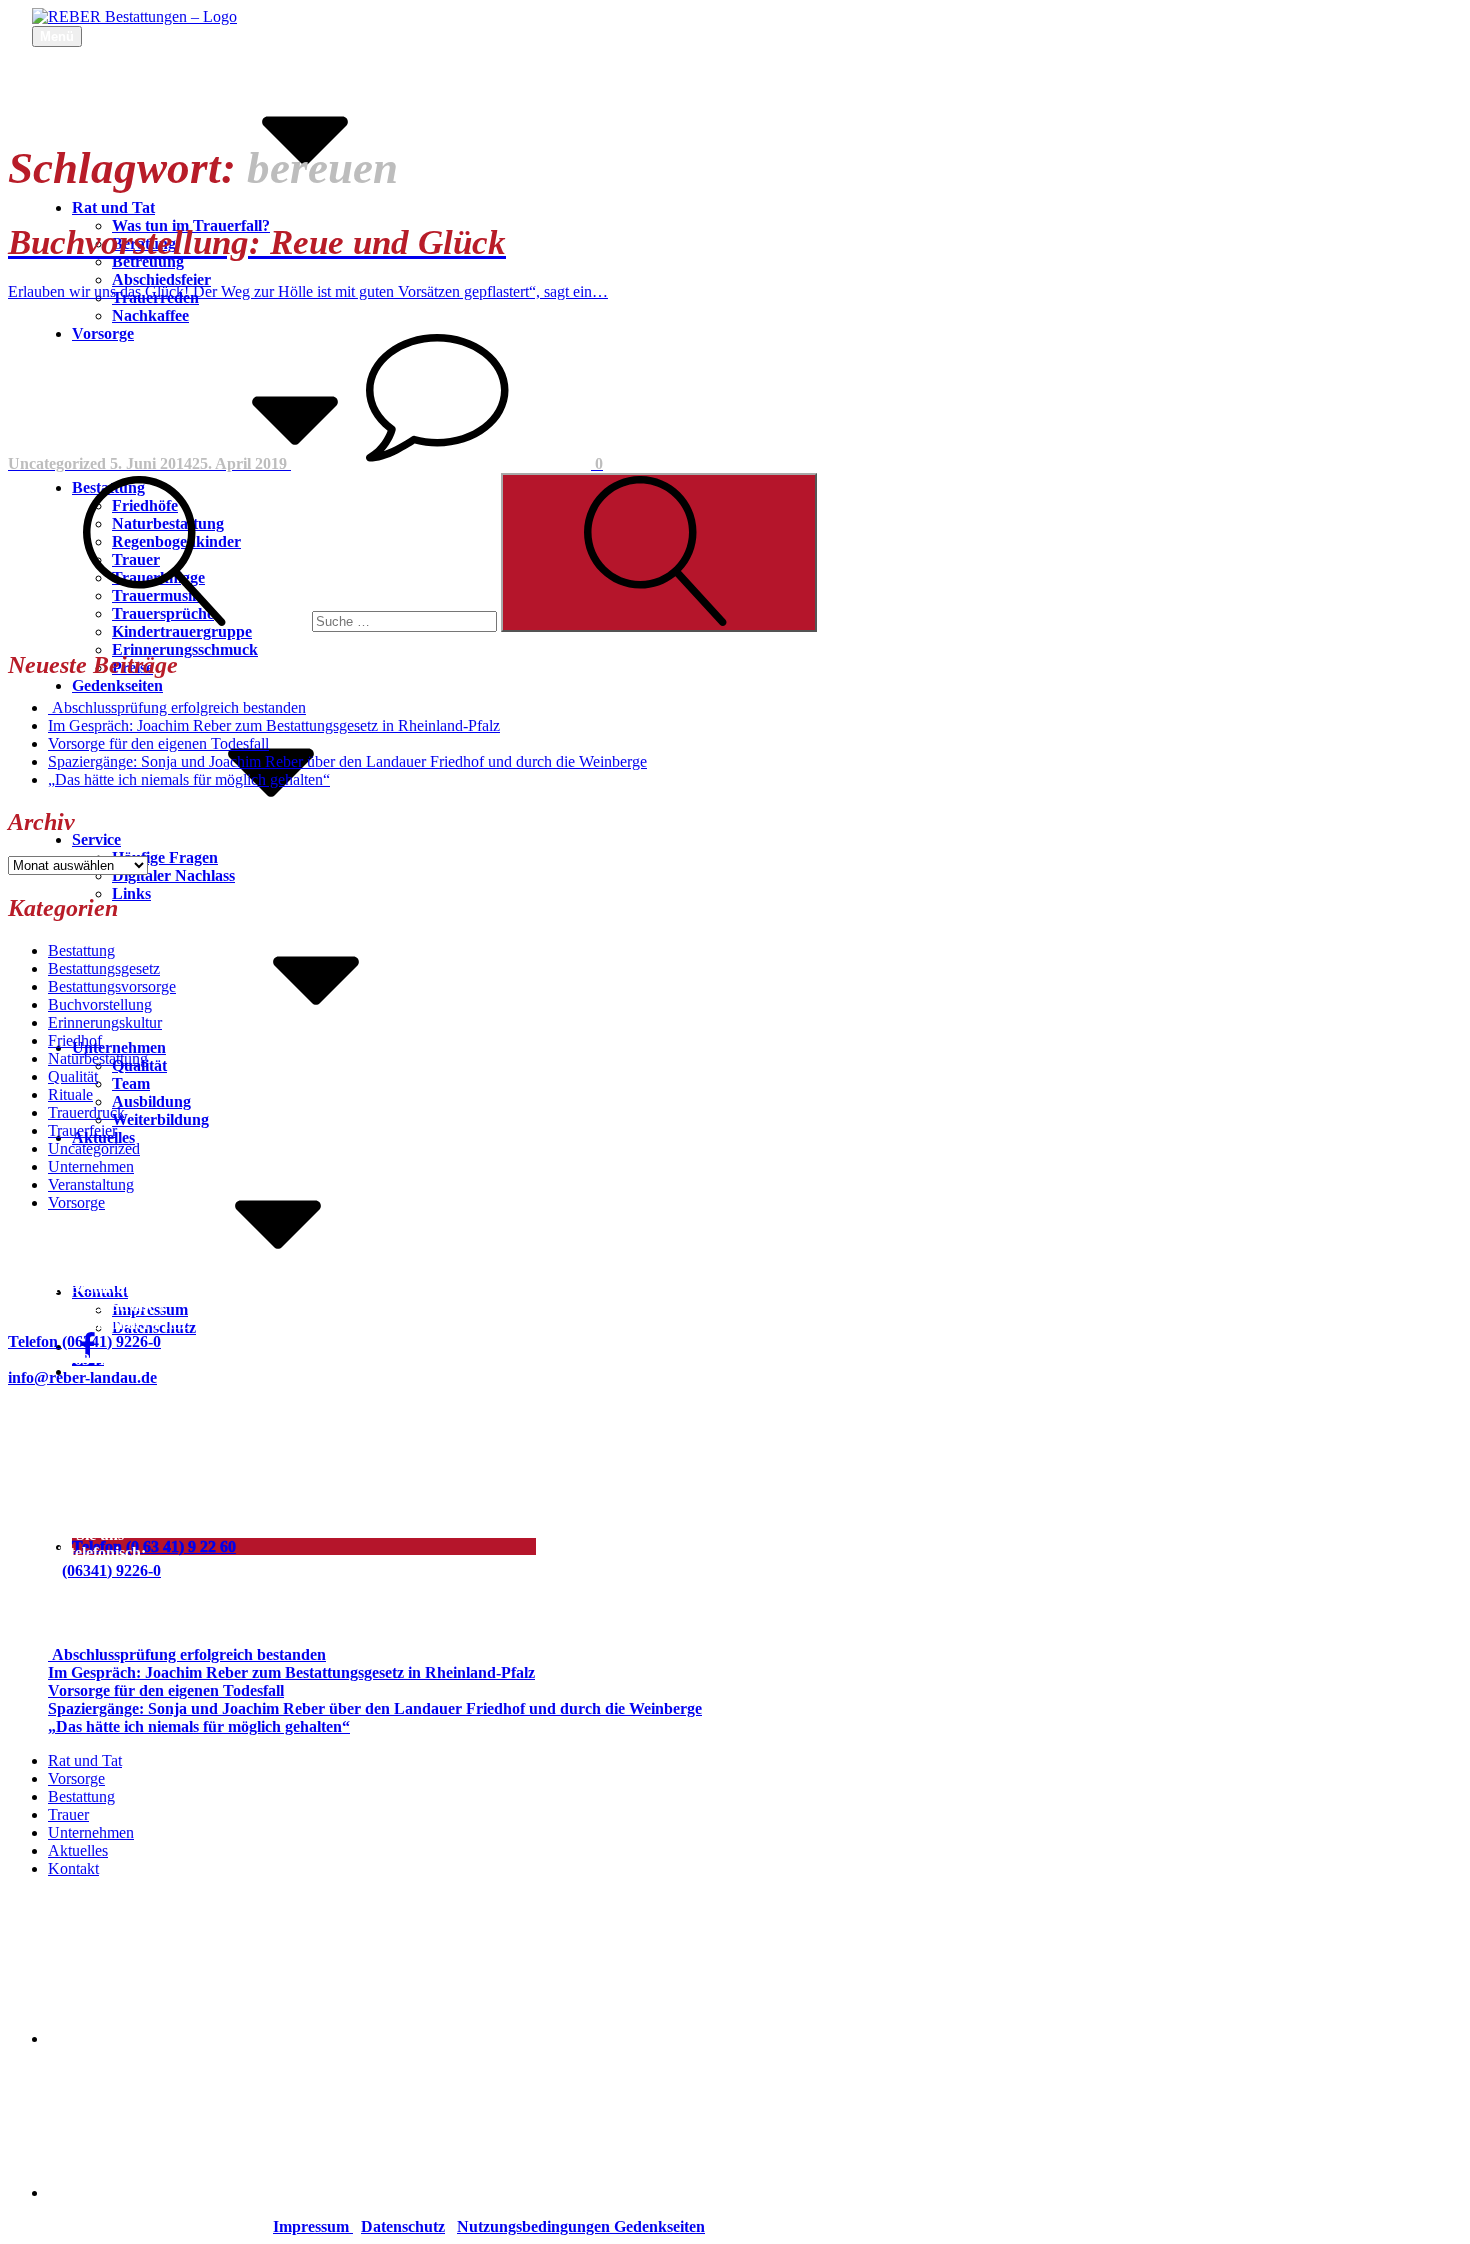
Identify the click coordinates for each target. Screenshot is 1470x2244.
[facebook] (198, 2038)
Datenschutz (403, 2226)
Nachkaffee (150, 315)
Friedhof (75, 1040)
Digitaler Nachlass (173, 875)
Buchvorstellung (100, 1004)
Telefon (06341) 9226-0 (84, 1341)
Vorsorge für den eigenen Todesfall (158, 743)
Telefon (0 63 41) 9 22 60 (154, 1546)
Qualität (73, 1076)
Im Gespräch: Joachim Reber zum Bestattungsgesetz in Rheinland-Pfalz (274, 725)
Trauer (68, 1814)
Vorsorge (76, 1202)
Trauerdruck (86, 1112)
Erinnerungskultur (105, 1022)
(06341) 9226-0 (111, 1570)
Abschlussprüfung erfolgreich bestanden (177, 707)
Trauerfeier (82, 1130)
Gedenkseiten (117, 685)
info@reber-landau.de (82, 1377)
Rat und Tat (113, 207)
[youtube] (198, 2192)
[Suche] (254, 620)
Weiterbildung (160, 1119)
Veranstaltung (91, 1184)
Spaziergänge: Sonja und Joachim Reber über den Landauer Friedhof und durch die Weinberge (347, 761)
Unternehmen (119, 1047)
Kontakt (100, 1291)
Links (131, 893)
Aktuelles (78, 1850)
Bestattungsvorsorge (112, 986)
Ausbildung (151, 1101)
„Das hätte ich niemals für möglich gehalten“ (189, 779)
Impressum (313, 2226)
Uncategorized (94, 1148)
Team (131, 1083)
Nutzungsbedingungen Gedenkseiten (581, 2226)
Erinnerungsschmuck (185, 649)
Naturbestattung (98, 1058)
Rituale (70, 1094)
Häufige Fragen (165, 857)
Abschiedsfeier (161, 279)
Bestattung (81, 950)
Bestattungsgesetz (104, 968)
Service (96, 839)
